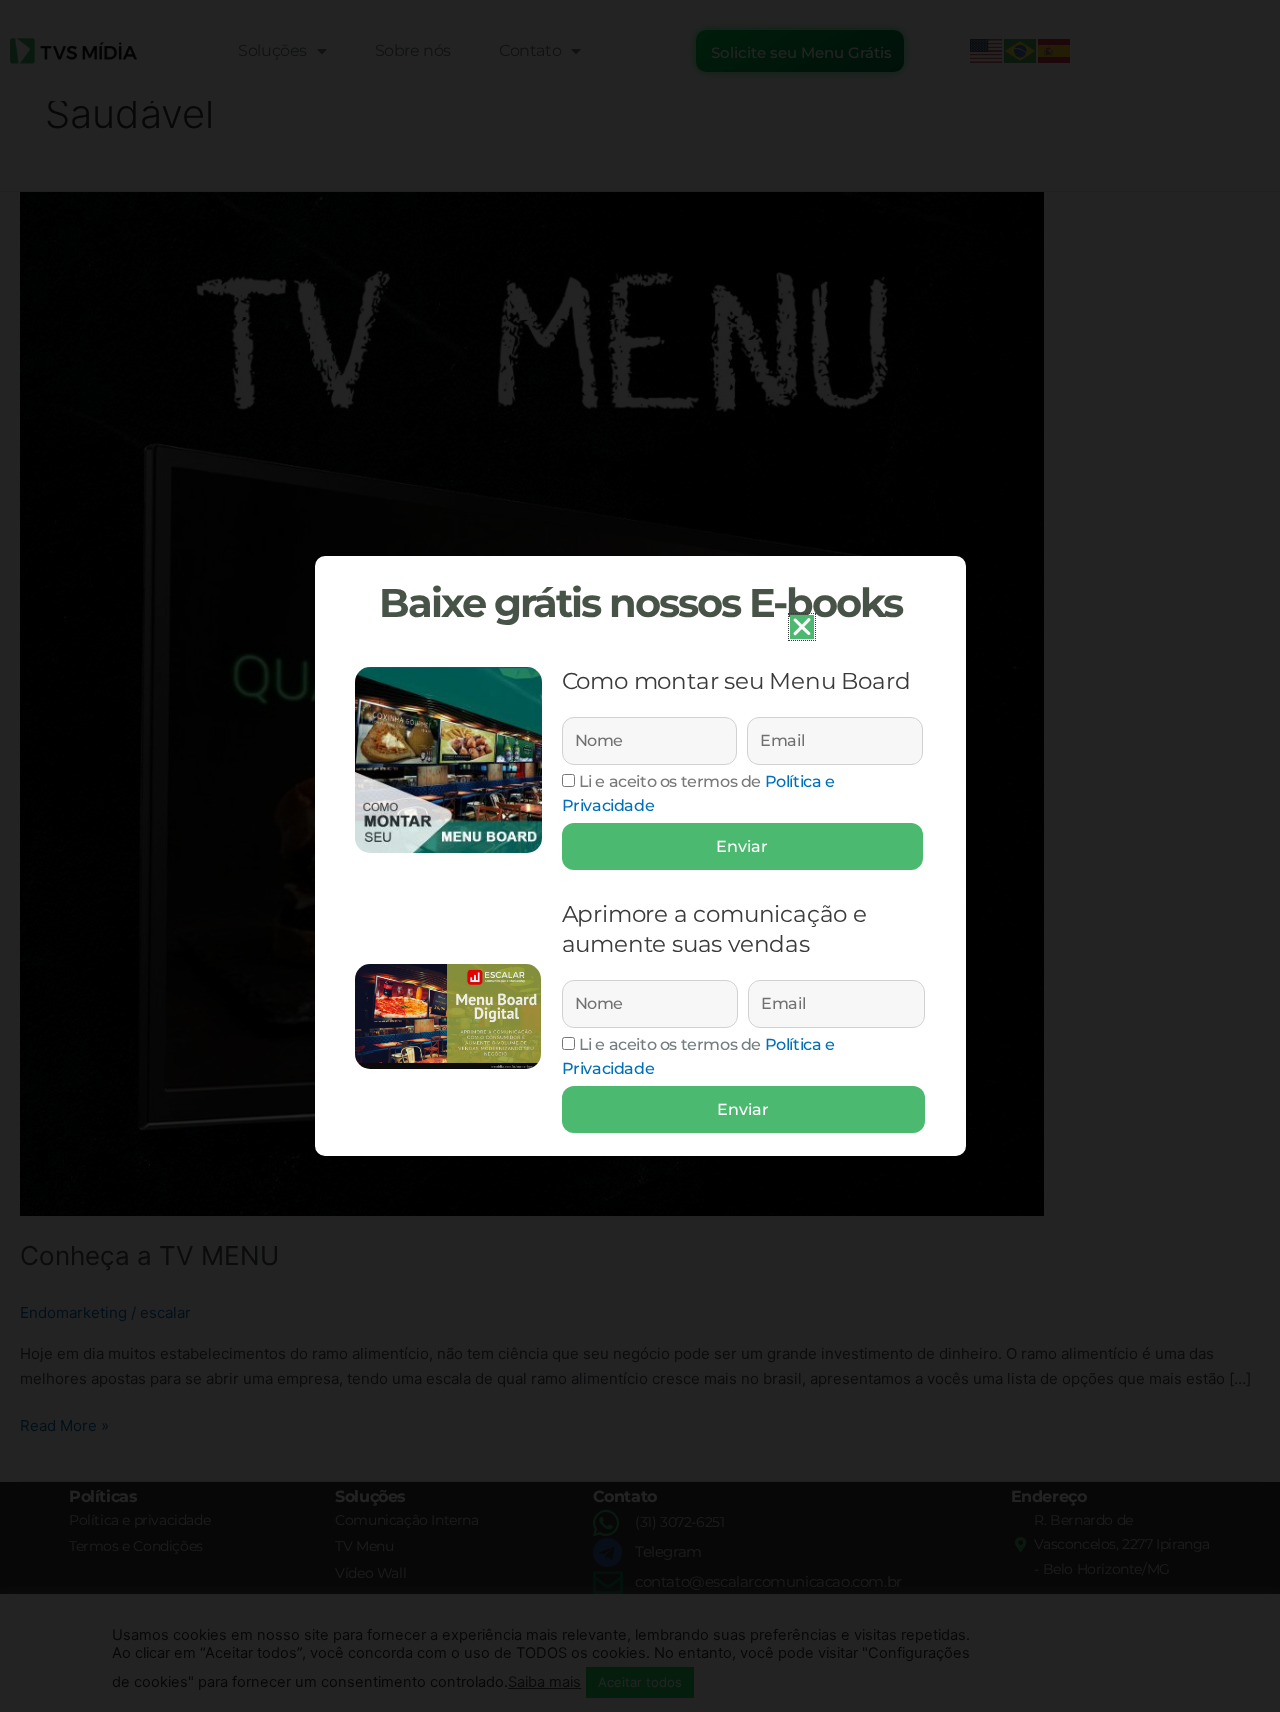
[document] (640, 856)
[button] (802, 627)
